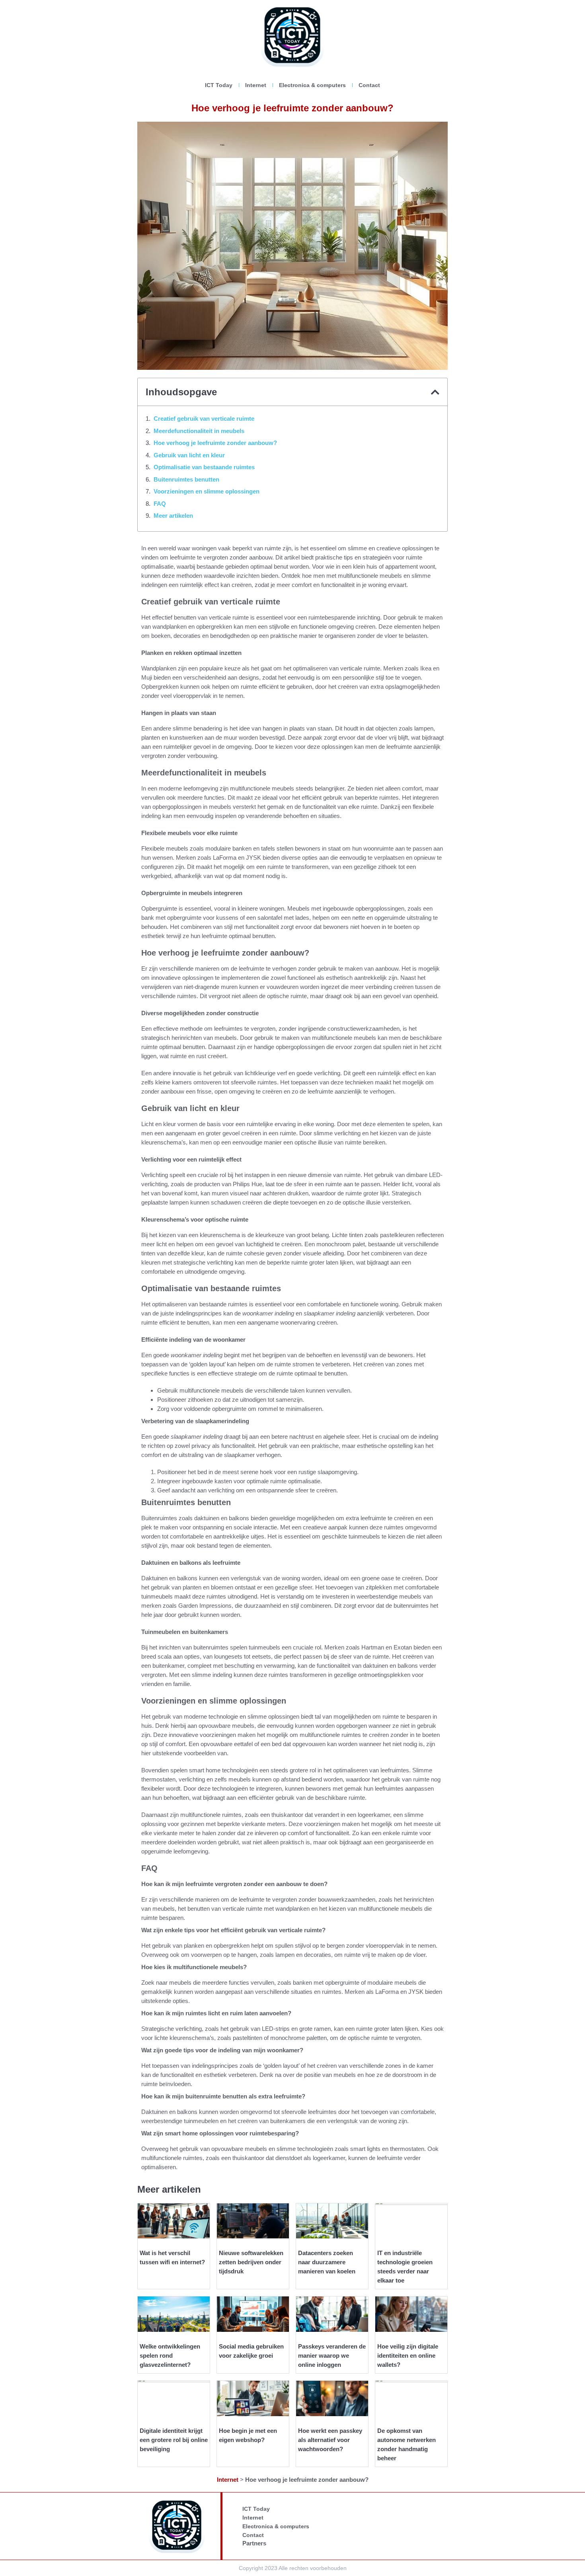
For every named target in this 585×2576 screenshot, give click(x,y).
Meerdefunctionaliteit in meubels (199, 431)
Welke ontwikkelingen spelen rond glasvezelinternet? (170, 2356)
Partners (254, 2543)
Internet (256, 85)
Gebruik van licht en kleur (189, 455)
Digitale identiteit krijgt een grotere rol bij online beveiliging (174, 2440)
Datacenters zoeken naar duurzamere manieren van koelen (327, 2262)
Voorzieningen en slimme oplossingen (207, 491)
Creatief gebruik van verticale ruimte (204, 419)
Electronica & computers (312, 85)
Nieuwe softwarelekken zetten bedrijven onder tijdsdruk (251, 2262)
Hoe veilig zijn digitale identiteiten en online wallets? (408, 2356)
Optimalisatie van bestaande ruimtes (204, 467)
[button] (435, 392)
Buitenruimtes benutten (186, 479)
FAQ (160, 504)
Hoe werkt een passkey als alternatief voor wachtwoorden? (330, 2440)
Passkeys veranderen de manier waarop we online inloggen (332, 2356)
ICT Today (219, 85)
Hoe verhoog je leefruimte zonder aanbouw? (215, 443)
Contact (369, 85)
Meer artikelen (173, 516)
